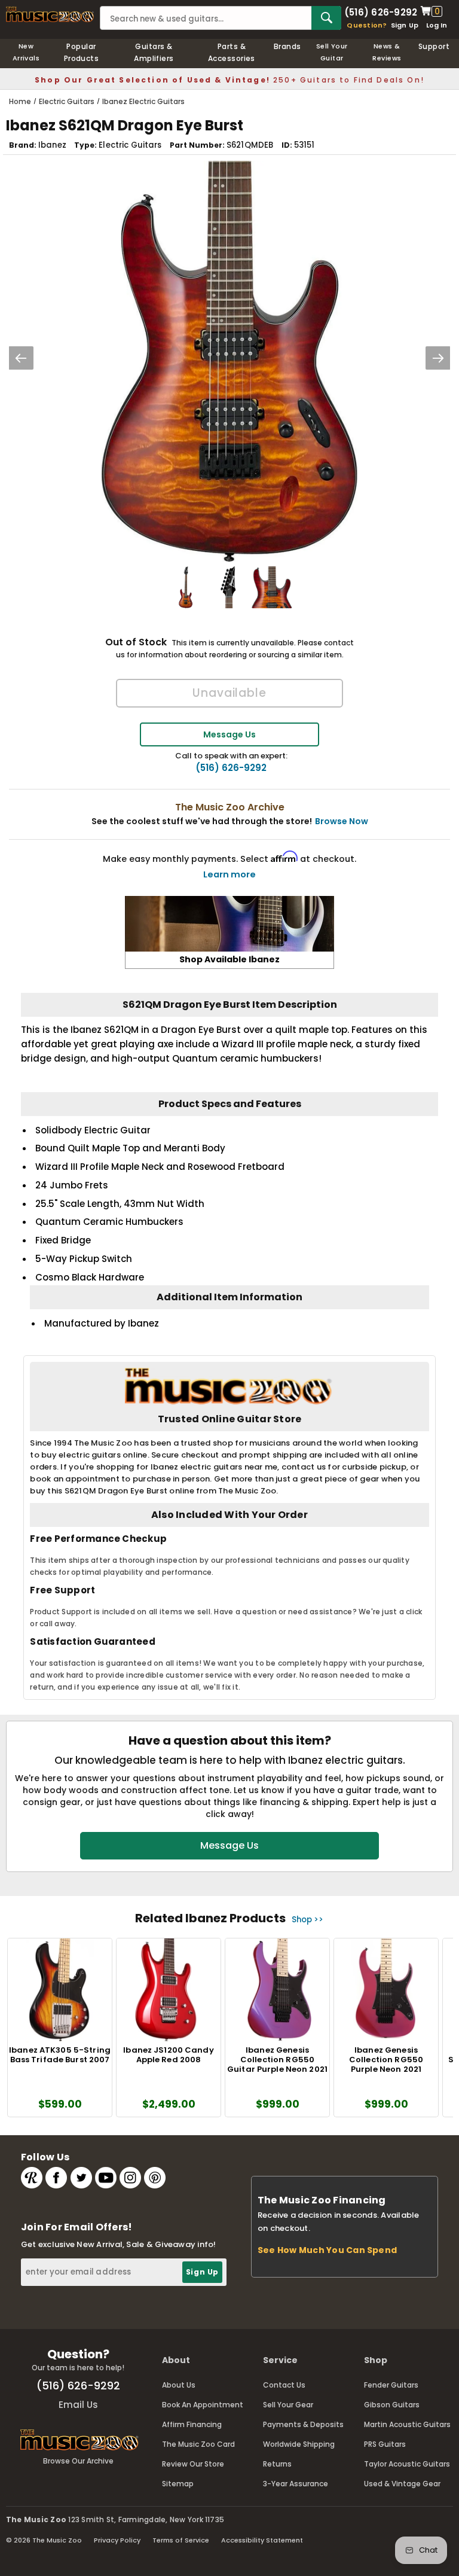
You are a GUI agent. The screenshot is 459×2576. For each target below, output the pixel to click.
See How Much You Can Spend (327, 2250)
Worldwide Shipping (299, 2444)
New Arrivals (26, 52)
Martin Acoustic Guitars (407, 2424)
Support (434, 46)
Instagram (130, 2178)
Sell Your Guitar (332, 52)
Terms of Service (181, 2540)
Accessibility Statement (262, 2540)
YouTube (106, 2178)
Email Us (78, 2405)
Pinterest (155, 2178)
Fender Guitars (391, 2385)
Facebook (56, 2178)
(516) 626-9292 (381, 11)
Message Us (229, 734)
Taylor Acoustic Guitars (407, 2464)
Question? (367, 25)
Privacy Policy (117, 2540)
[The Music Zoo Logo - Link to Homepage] (50, 14)
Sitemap (178, 2484)
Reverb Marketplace (32, 2178)
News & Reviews (387, 52)
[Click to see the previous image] (21, 358)
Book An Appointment (203, 2405)
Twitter (81, 2178)
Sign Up (405, 25)
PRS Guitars (385, 2444)
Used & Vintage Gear (402, 2484)
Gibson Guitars (392, 2405)
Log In (437, 25)
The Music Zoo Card (198, 2444)
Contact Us (284, 2385)
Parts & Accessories (232, 52)
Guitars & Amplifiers (154, 52)
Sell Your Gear (288, 2405)
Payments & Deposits (303, 2424)
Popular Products (82, 52)
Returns (277, 2464)
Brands (287, 46)
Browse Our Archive (78, 2461)
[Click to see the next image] (438, 358)
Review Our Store (193, 2464)
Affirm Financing (192, 2424)
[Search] (326, 18)
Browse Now (342, 821)
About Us (179, 2385)
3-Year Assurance (296, 2484)
